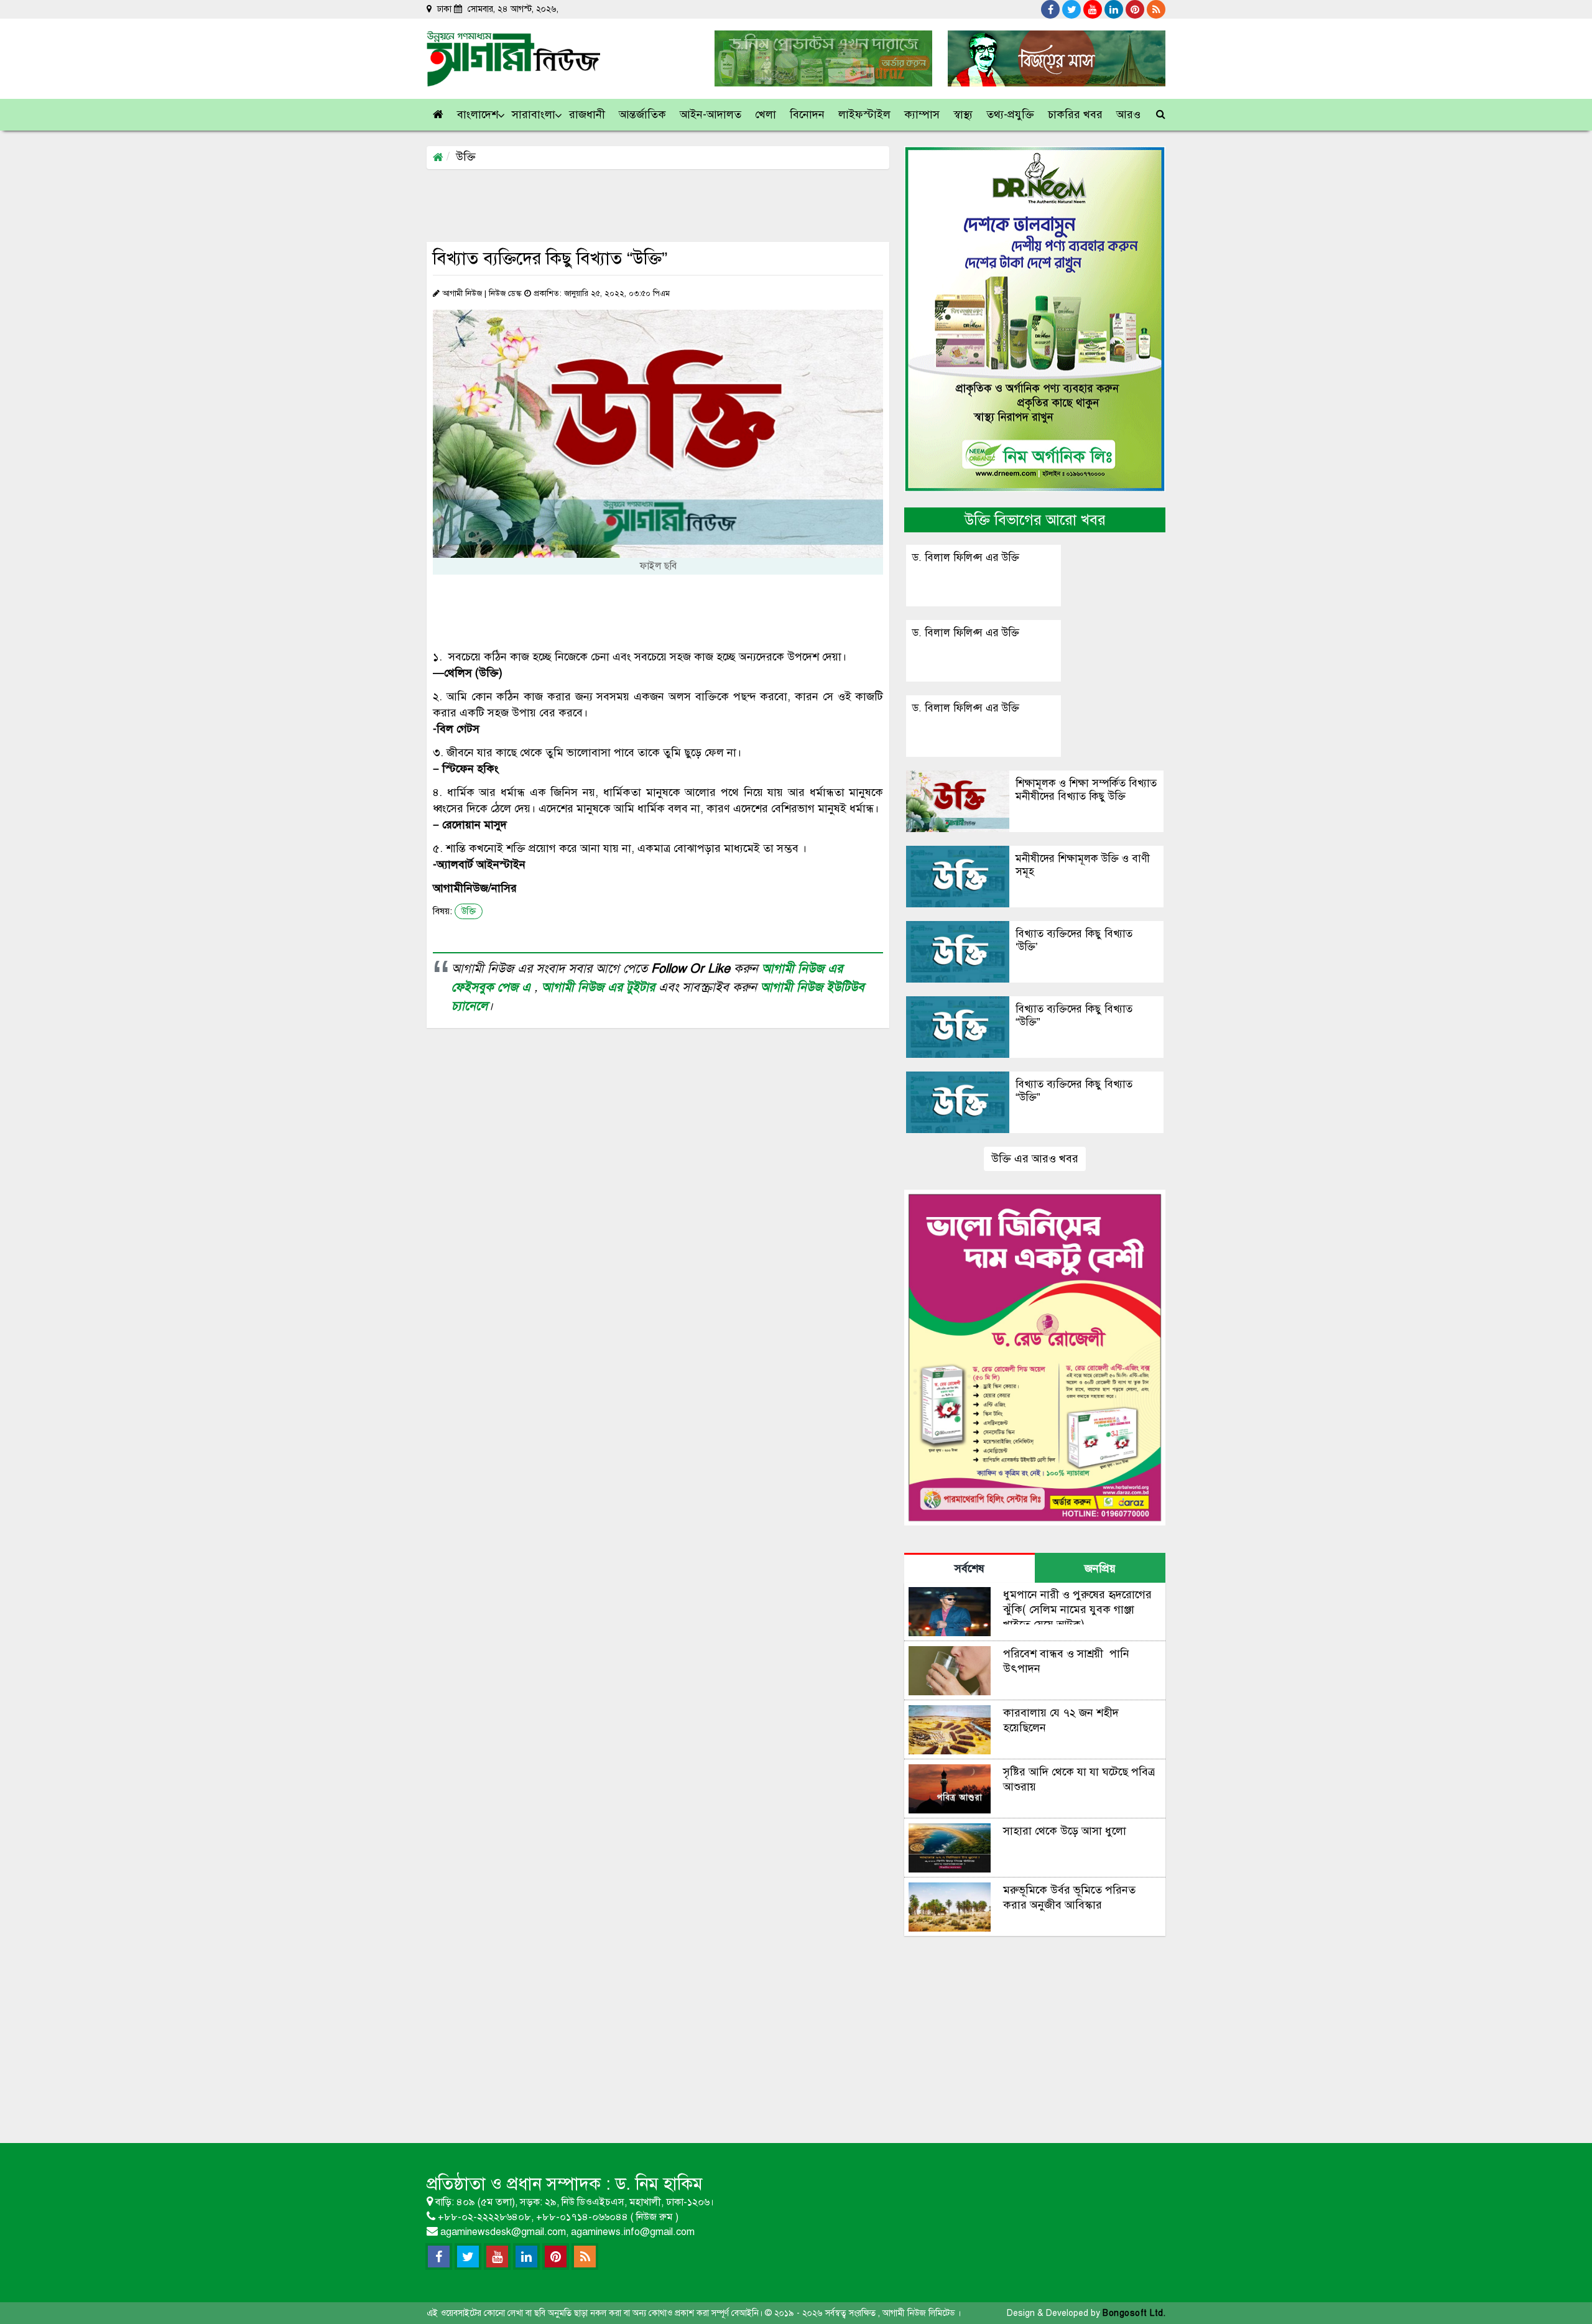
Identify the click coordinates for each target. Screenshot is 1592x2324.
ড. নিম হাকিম (659, 2184)
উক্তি (466, 157)
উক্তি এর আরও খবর (1035, 1159)
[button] (478, 115)
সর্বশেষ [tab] (970, 1568)
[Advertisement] (653, 205)
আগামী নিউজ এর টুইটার (600, 987)
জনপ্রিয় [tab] (1100, 1568)
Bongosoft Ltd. (1134, 2313)
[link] (1129, 115)
